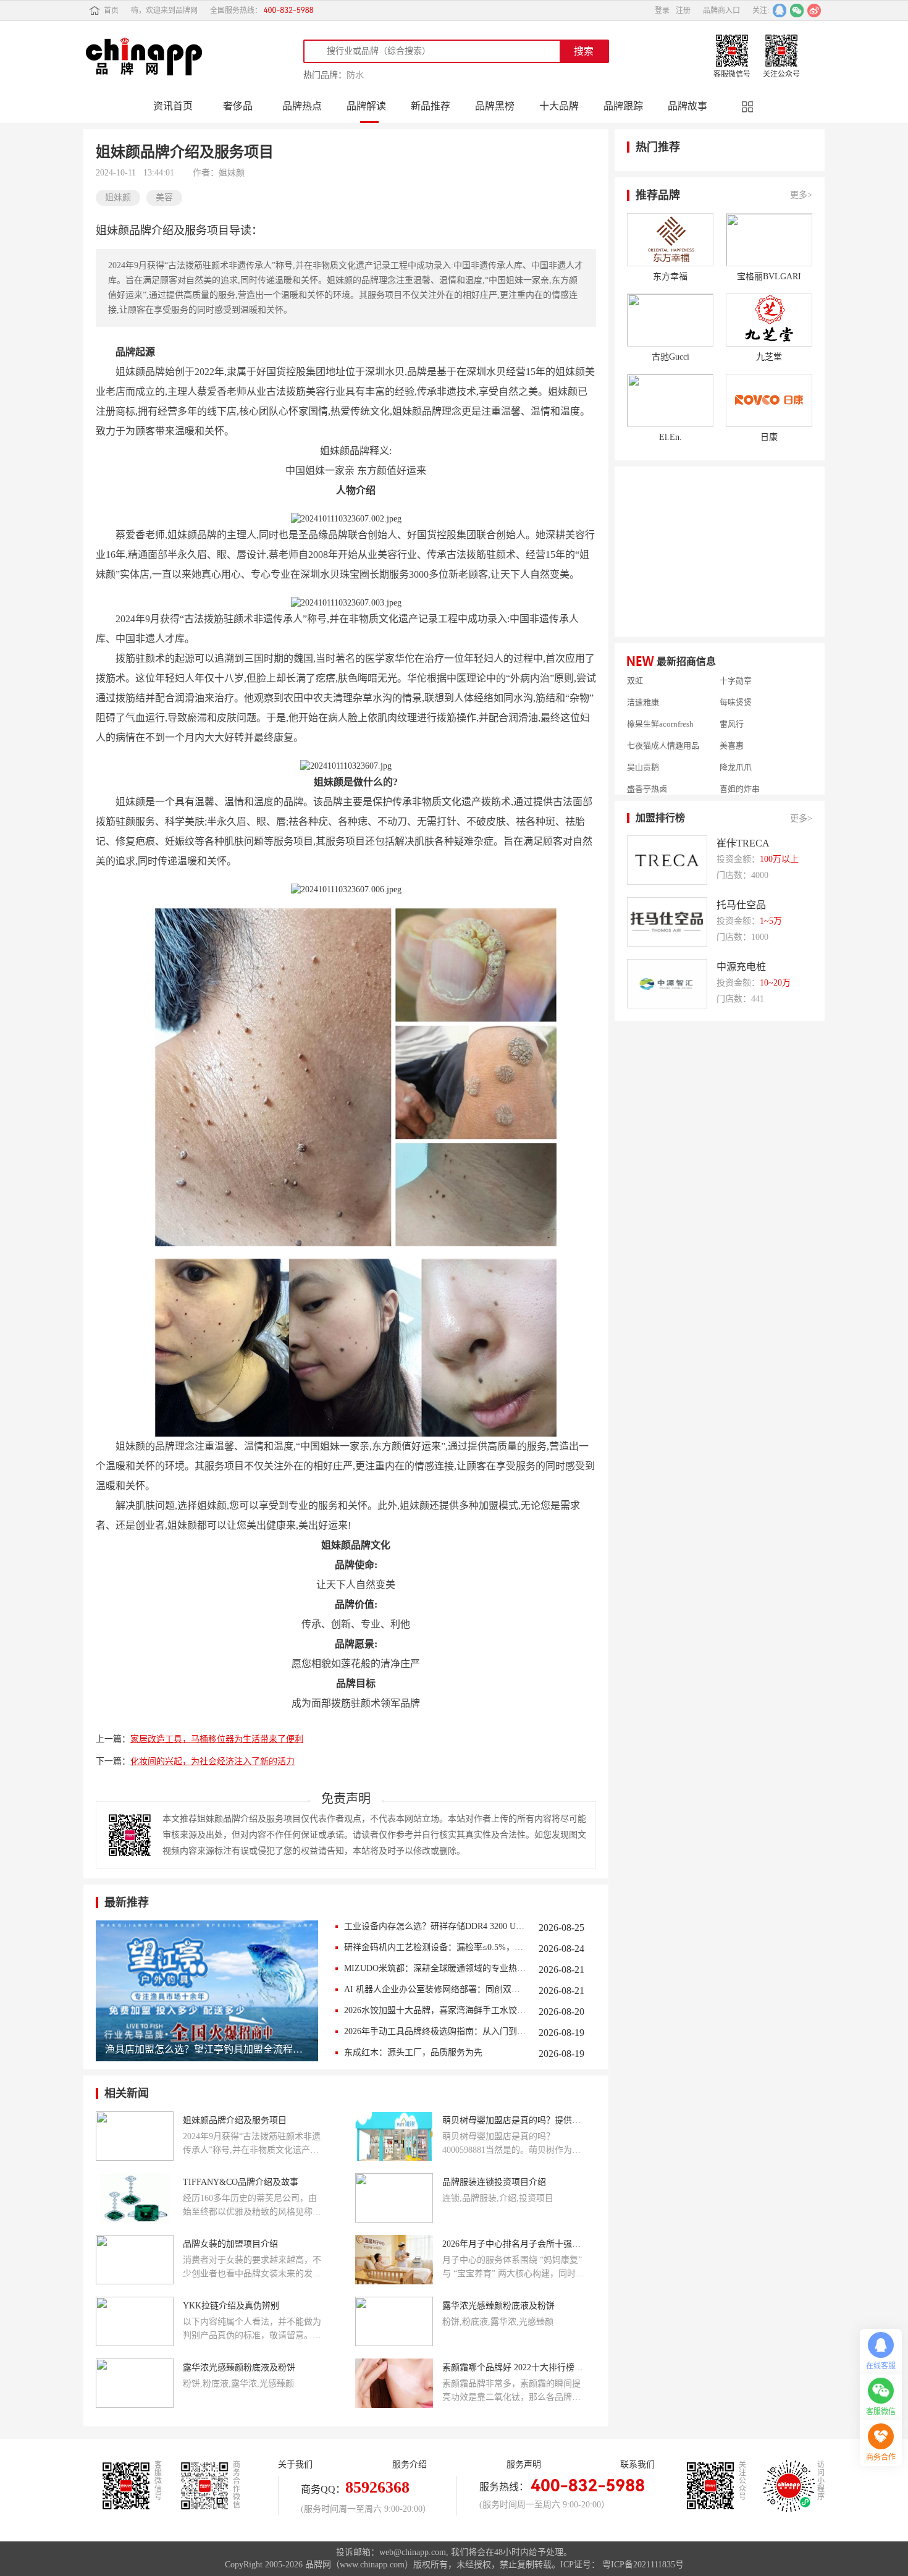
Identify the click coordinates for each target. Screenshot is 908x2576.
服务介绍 (410, 2464)
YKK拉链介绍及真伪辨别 (231, 2306)
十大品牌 (559, 106)
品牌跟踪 (623, 106)
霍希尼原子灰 (651, 792)
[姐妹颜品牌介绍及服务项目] (135, 2136)
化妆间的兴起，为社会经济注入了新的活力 (212, 1761)
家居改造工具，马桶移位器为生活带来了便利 (217, 1739)
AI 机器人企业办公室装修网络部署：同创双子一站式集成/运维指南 (435, 1989)
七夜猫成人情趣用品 (663, 727)
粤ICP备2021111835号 (643, 2565)
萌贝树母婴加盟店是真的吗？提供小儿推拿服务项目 (513, 2120)
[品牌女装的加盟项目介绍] (135, 2260)
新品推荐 (431, 106)
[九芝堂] (769, 320)
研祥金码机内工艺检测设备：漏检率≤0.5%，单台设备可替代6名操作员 (435, 1947)
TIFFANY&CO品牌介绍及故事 (241, 2182)
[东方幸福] (670, 240)
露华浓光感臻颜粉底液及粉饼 (498, 2306)
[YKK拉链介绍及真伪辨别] (135, 2321)
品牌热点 (302, 106)
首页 (111, 11)
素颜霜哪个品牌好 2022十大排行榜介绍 (513, 2367)
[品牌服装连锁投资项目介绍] (394, 2198)
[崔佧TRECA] (667, 860)
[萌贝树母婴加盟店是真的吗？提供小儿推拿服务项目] (394, 2136)
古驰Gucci (670, 357)
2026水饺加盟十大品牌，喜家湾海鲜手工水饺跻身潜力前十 (435, 2010)
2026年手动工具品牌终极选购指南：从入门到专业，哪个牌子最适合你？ (435, 2031)
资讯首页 (173, 106)
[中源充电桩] (667, 984)
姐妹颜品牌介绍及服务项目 (235, 2120)
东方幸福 (670, 277)
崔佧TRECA (743, 843)
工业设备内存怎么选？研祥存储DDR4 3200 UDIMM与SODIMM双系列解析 (435, 1926)
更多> (801, 195)
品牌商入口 (721, 11)
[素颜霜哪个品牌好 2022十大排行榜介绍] (394, 2383)
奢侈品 (238, 106)
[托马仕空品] (667, 922)
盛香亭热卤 (647, 770)
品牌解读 (366, 106)
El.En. (670, 437)
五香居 (732, 792)
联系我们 (637, 2464)
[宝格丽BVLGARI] (769, 240)
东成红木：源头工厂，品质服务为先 (413, 2052)
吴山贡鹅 (643, 748)
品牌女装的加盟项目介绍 (230, 2244)
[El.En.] (670, 400)
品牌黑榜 (495, 106)
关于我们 (295, 2464)
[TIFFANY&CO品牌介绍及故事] (135, 2198)
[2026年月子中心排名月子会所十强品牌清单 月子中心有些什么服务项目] (394, 2260)
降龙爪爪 (736, 748)
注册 (683, 11)
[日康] (769, 400)
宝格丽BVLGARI (769, 277)
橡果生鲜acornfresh (660, 705)
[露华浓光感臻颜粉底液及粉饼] (394, 2321)
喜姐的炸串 (740, 770)
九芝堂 (769, 357)
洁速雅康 (643, 683)
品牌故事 (687, 106)
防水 (355, 75)
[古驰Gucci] (670, 320)
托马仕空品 (741, 905)
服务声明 (524, 2464)
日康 (769, 437)
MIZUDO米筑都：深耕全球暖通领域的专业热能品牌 (435, 1968)
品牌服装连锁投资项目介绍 (494, 2182)
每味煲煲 (736, 683)
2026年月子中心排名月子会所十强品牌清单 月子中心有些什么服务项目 (513, 2244)
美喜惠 (732, 727)
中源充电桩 (741, 967)
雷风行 (732, 705)
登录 (662, 11)
